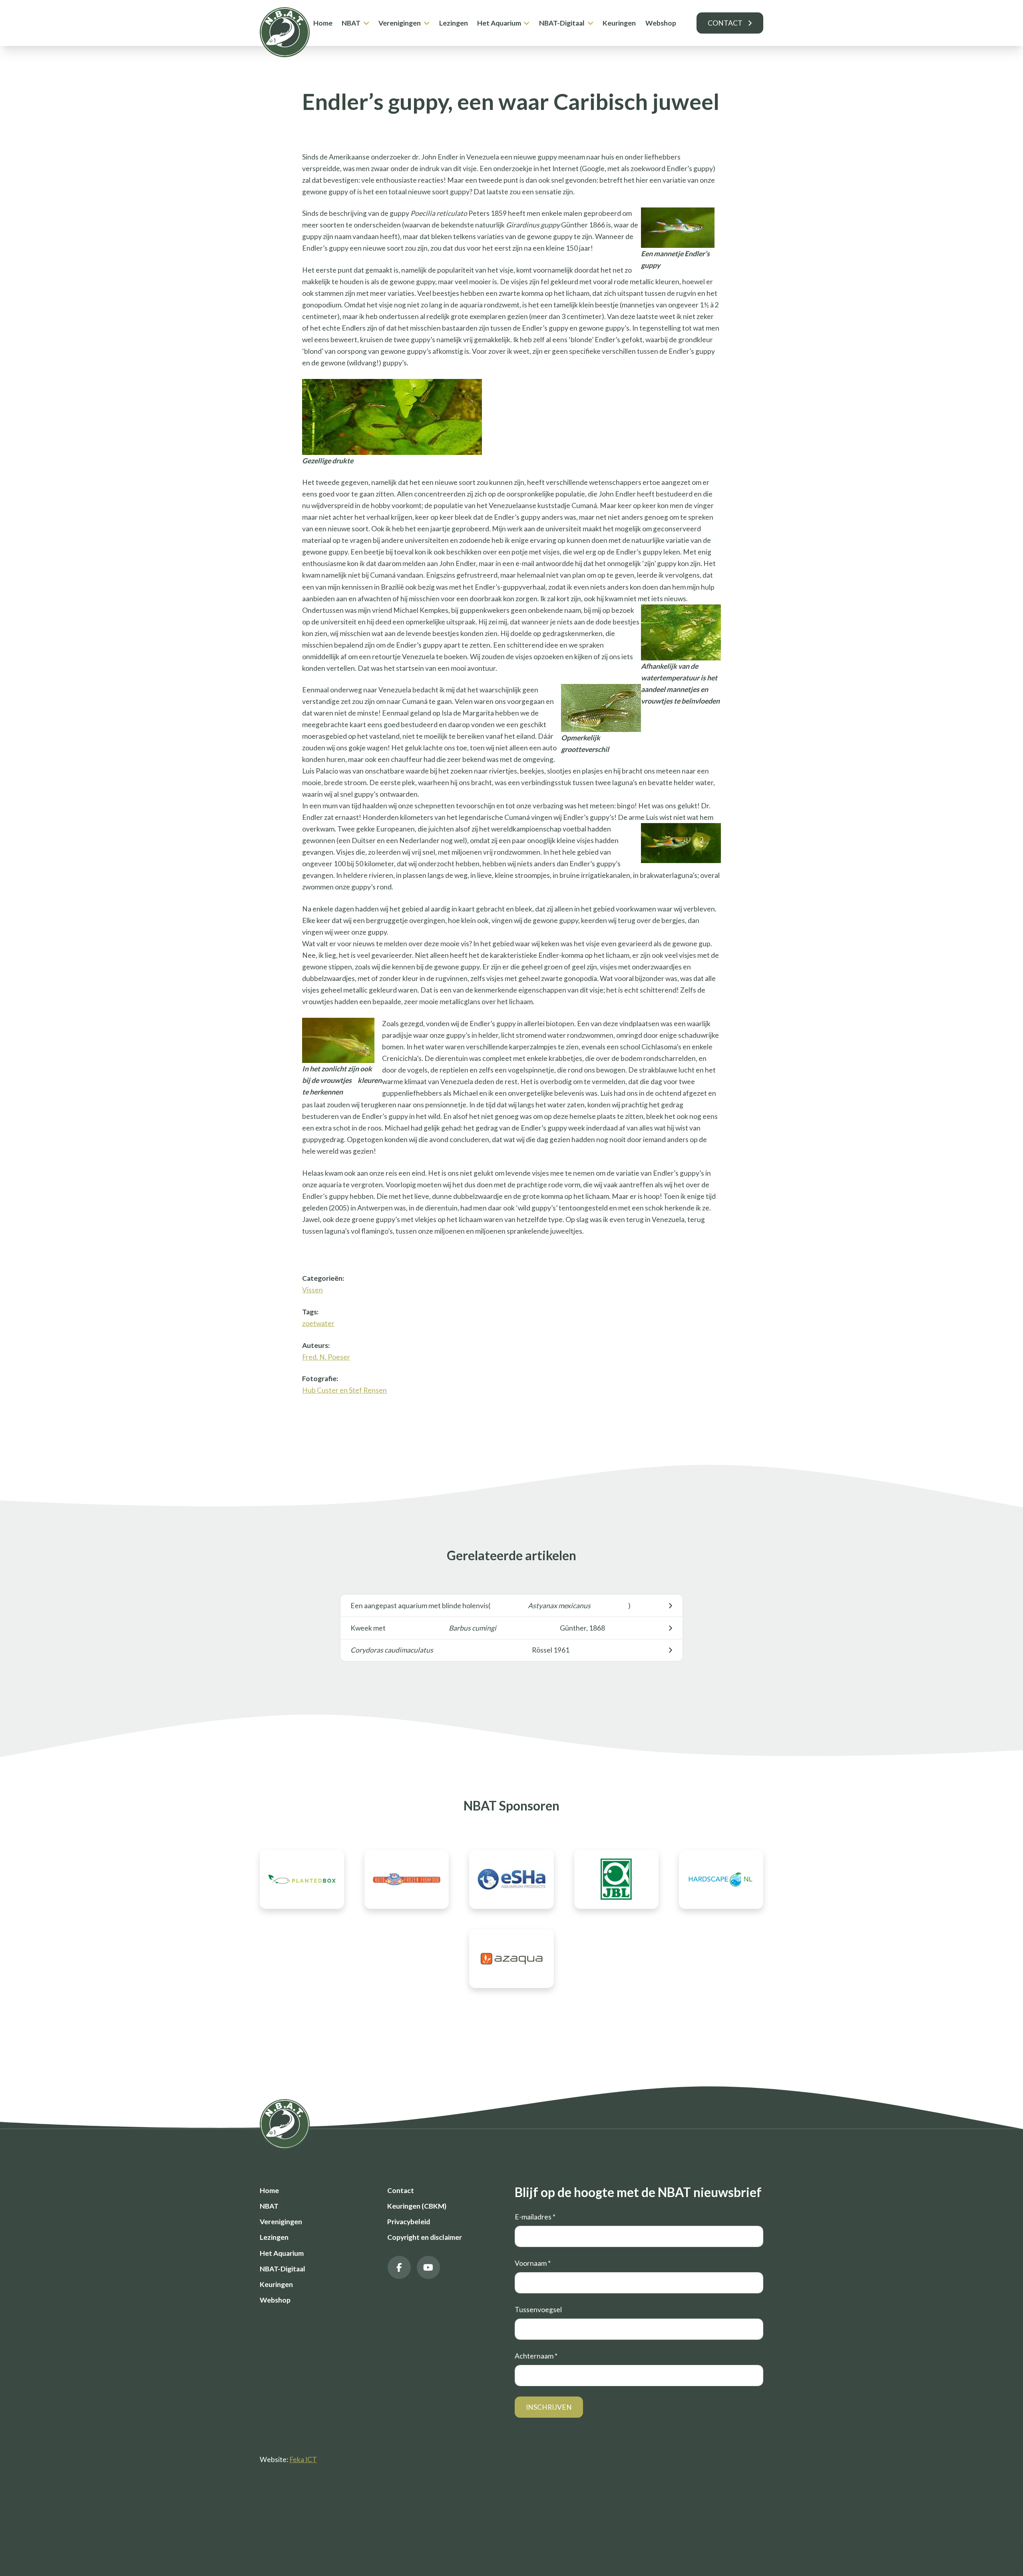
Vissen (312, 1290)
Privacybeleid (409, 2222)
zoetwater (318, 1323)
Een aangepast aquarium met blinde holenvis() (491, 1606)
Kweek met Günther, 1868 (478, 1628)
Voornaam (533, 2263)
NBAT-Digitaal (562, 23)
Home (323, 23)
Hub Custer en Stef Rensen (344, 1390)
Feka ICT (303, 2459)
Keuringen (619, 23)
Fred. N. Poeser (326, 1357)
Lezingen (454, 23)
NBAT (351, 23)
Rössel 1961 (460, 1650)
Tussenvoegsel (538, 2310)
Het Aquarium (499, 23)
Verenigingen (400, 23)
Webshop (661, 23)
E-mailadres (535, 2217)
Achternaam (536, 2356)
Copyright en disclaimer (425, 2237)
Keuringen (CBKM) (417, 2206)
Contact (725, 23)
